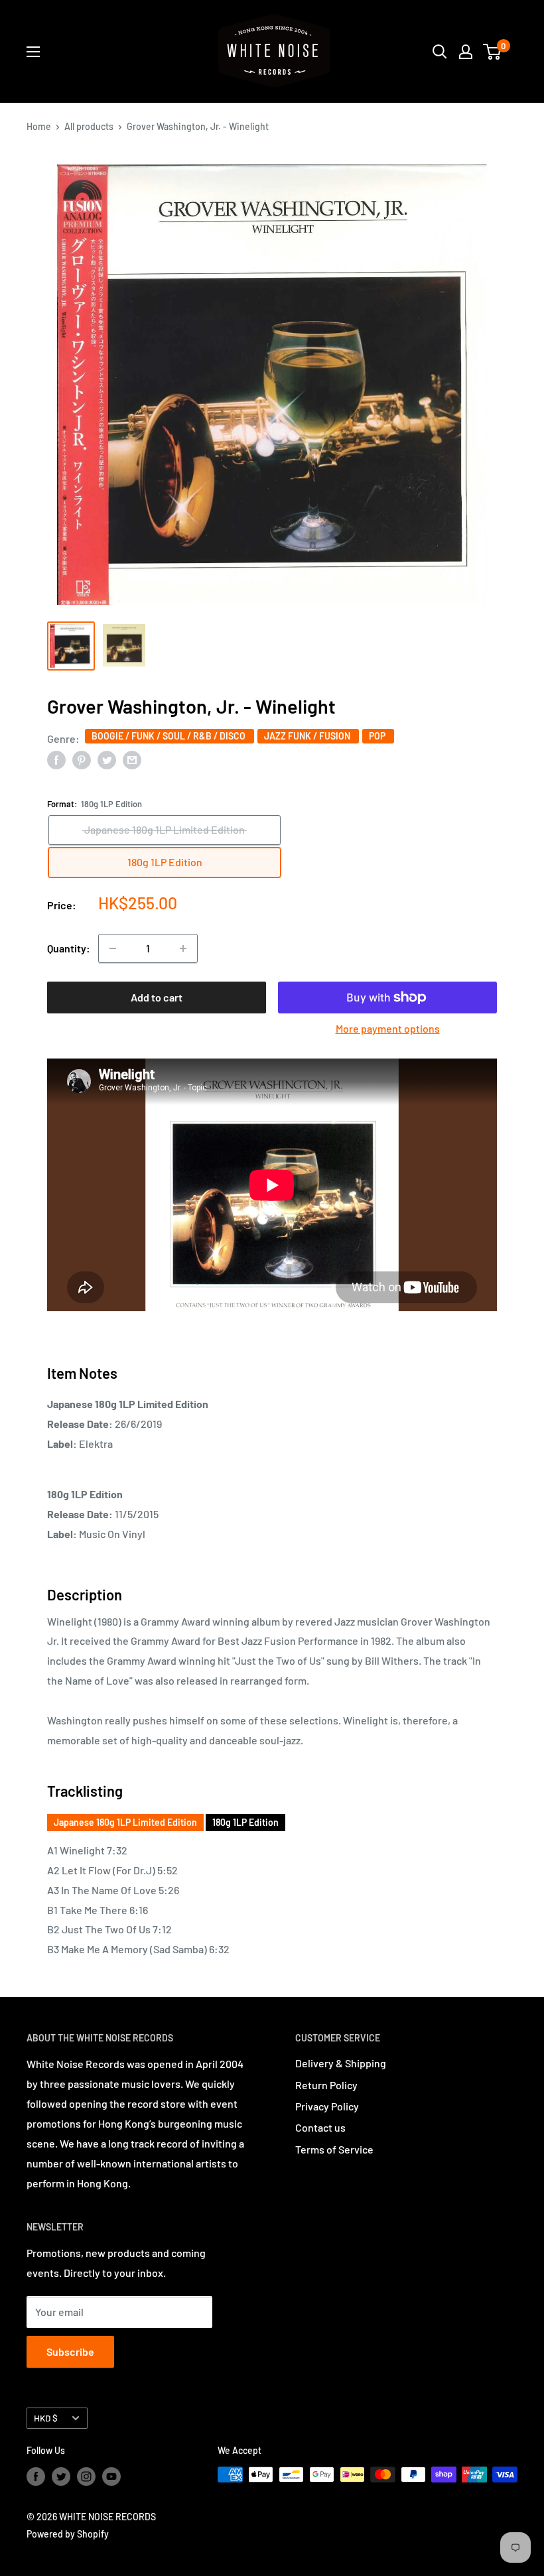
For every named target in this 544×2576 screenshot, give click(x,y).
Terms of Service (334, 2149)
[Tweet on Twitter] (107, 759)
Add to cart (157, 997)
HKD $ (46, 2418)
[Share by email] (132, 759)
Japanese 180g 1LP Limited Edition (125, 1822)
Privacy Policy (327, 2106)
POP (378, 736)
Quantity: (69, 948)
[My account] (466, 52)
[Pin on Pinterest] (82, 759)
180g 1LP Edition (245, 1822)
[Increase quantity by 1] (183, 948)
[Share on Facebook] (56, 759)
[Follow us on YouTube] (111, 2476)
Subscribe (70, 2351)
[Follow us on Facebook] (36, 2476)
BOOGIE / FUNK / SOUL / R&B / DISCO (170, 736)
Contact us (320, 2127)
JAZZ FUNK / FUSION (308, 736)
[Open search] (440, 52)
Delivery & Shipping (341, 2063)
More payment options (388, 1028)
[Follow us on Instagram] (86, 2476)
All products (89, 126)
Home (39, 126)
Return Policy (326, 2085)
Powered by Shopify (68, 2534)
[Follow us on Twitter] (61, 2476)
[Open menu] (33, 52)
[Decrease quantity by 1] (113, 948)
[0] (493, 52)
